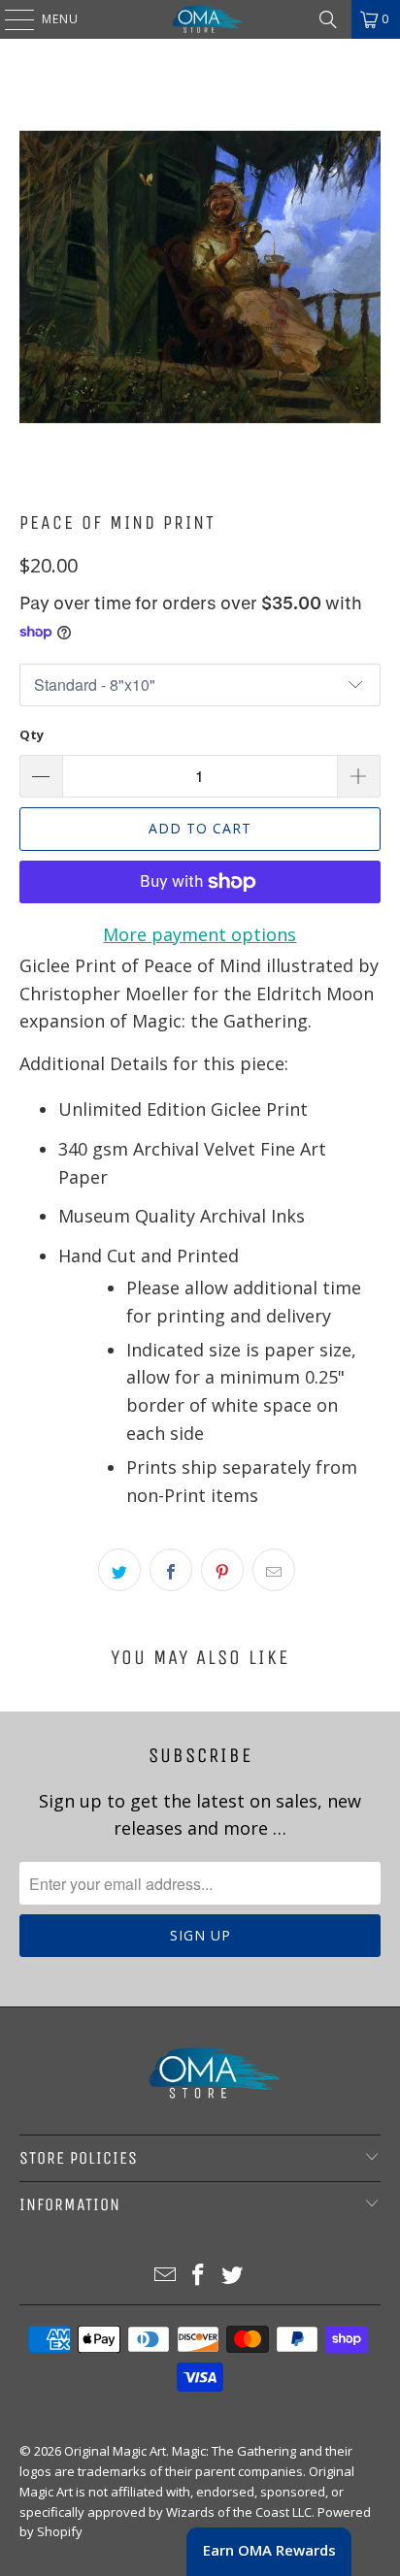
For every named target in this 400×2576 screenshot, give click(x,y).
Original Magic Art (115, 2451)
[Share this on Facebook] (171, 1570)
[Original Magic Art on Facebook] (199, 2276)
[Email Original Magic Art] (165, 2276)
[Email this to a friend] (274, 1570)
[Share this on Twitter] (119, 1570)
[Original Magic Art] (200, 19)
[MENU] (10, 19)
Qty (32, 734)
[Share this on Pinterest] (222, 1570)
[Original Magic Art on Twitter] (233, 2276)
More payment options (200, 934)
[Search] (328, 19)
